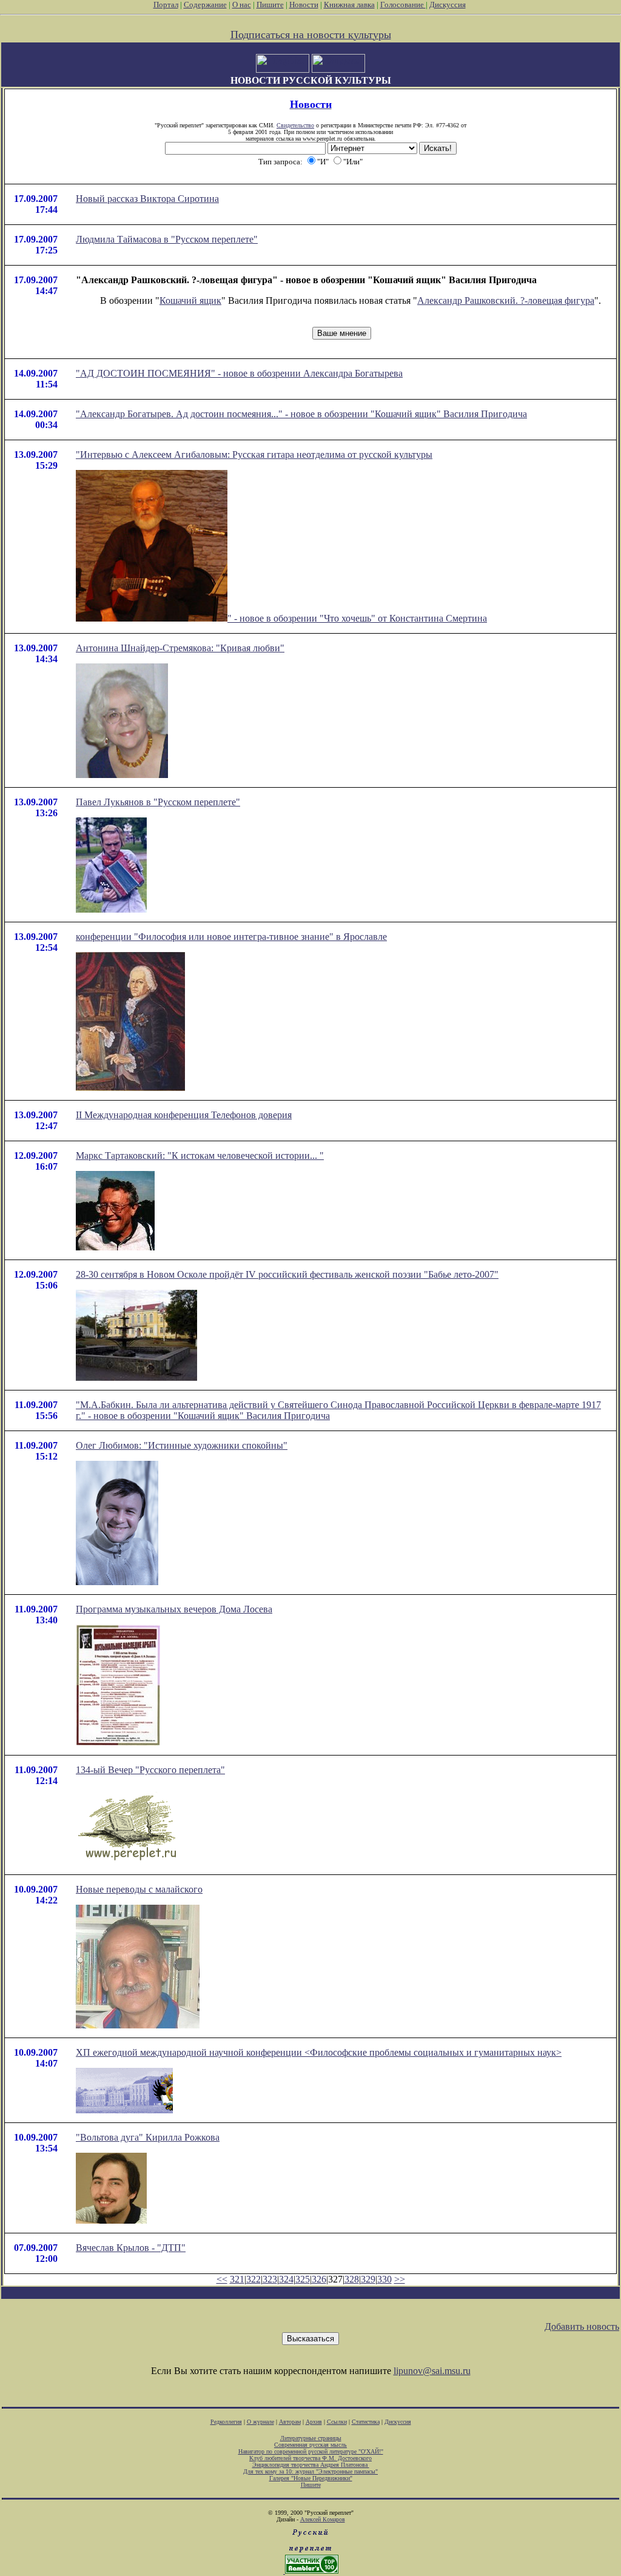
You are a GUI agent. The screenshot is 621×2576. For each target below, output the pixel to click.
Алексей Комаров (323, 2519)
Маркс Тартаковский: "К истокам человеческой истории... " (200, 1156)
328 (352, 2279)
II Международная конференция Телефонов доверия (184, 1115)
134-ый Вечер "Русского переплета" (150, 1770)
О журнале (260, 2422)
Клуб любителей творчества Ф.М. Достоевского (310, 2458)
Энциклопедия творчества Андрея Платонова (311, 2465)
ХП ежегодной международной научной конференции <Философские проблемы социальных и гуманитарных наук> (319, 2052)
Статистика (366, 2422)
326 (319, 2279)
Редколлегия (226, 2422)
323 (270, 2279)
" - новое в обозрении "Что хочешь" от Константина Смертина (357, 618)
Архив (314, 2422)
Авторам (290, 2422)
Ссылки (337, 2422)
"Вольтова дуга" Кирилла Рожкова (148, 2137)
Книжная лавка (349, 5)
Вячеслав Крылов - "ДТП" (131, 2248)
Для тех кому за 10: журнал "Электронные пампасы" (310, 2471)
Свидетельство (295, 125)
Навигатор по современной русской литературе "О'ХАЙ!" (311, 2451)
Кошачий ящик (190, 300)
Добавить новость (582, 2326)
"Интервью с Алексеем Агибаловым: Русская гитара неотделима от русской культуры (254, 454)
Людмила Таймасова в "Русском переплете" (167, 239)
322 (253, 2279)
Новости (304, 5)
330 (384, 2279)
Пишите (270, 5)
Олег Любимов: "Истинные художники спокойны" (182, 1445)
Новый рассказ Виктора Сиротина (147, 199)
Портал (166, 5)
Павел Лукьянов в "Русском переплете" (158, 802)
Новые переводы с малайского (139, 1889)
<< (222, 2279)
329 (368, 2279)
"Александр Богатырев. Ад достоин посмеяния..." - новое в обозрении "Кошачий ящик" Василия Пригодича (301, 414)
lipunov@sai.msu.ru (432, 2371)
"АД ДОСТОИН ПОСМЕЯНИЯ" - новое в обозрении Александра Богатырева (239, 373)
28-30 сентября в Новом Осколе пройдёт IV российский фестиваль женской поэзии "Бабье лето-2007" (287, 1274)
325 (303, 2279)
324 (286, 2279)
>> (400, 2279)
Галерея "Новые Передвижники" (311, 2478)
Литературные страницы (311, 2438)
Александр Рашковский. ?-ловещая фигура (506, 300)
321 (237, 2279)
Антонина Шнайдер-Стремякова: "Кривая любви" (180, 648)
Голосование (403, 5)
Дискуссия (448, 5)
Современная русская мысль (310, 2445)
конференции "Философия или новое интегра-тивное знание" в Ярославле (231, 937)
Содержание (205, 5)
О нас (242, 5)
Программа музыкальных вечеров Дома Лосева (174, 1609)
